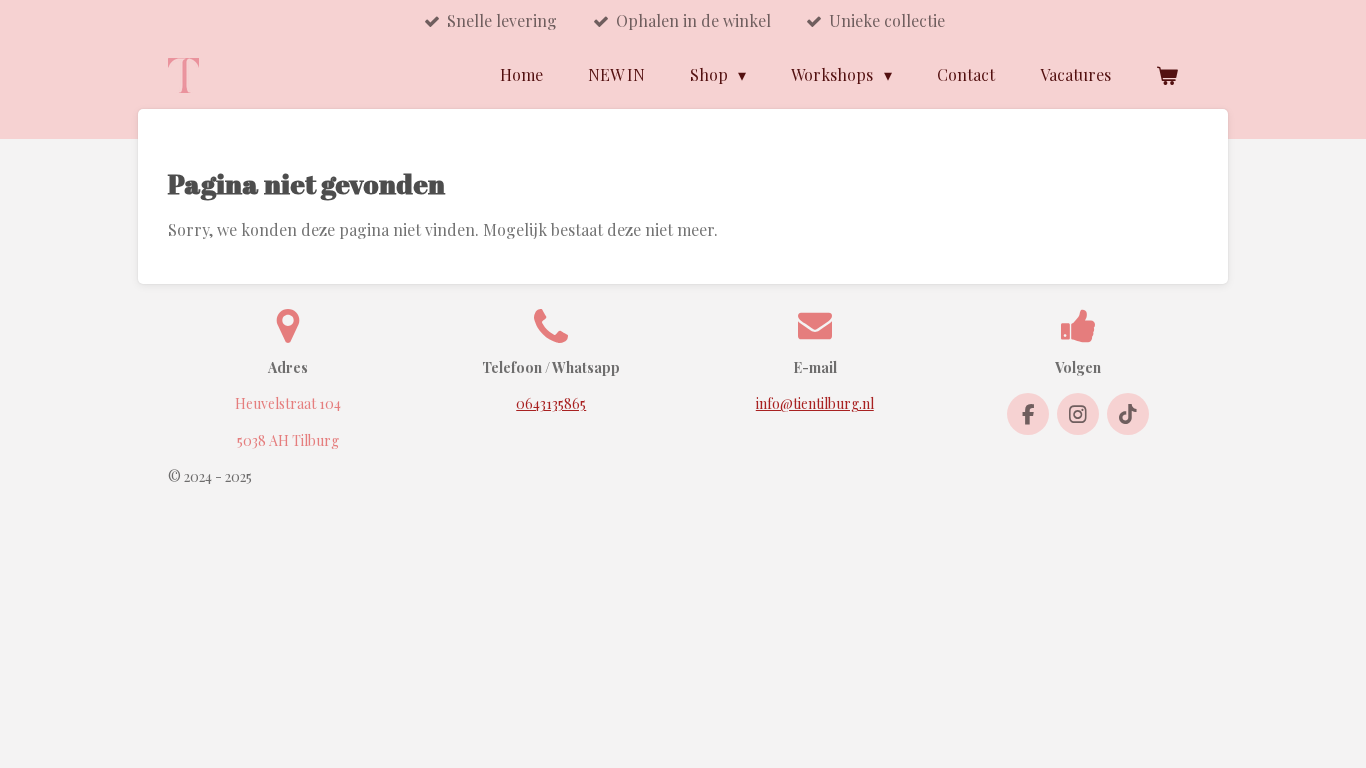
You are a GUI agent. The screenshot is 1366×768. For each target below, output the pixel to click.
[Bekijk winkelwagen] (1167, 75)
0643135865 (551, 403)
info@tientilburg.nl (815, 403)
